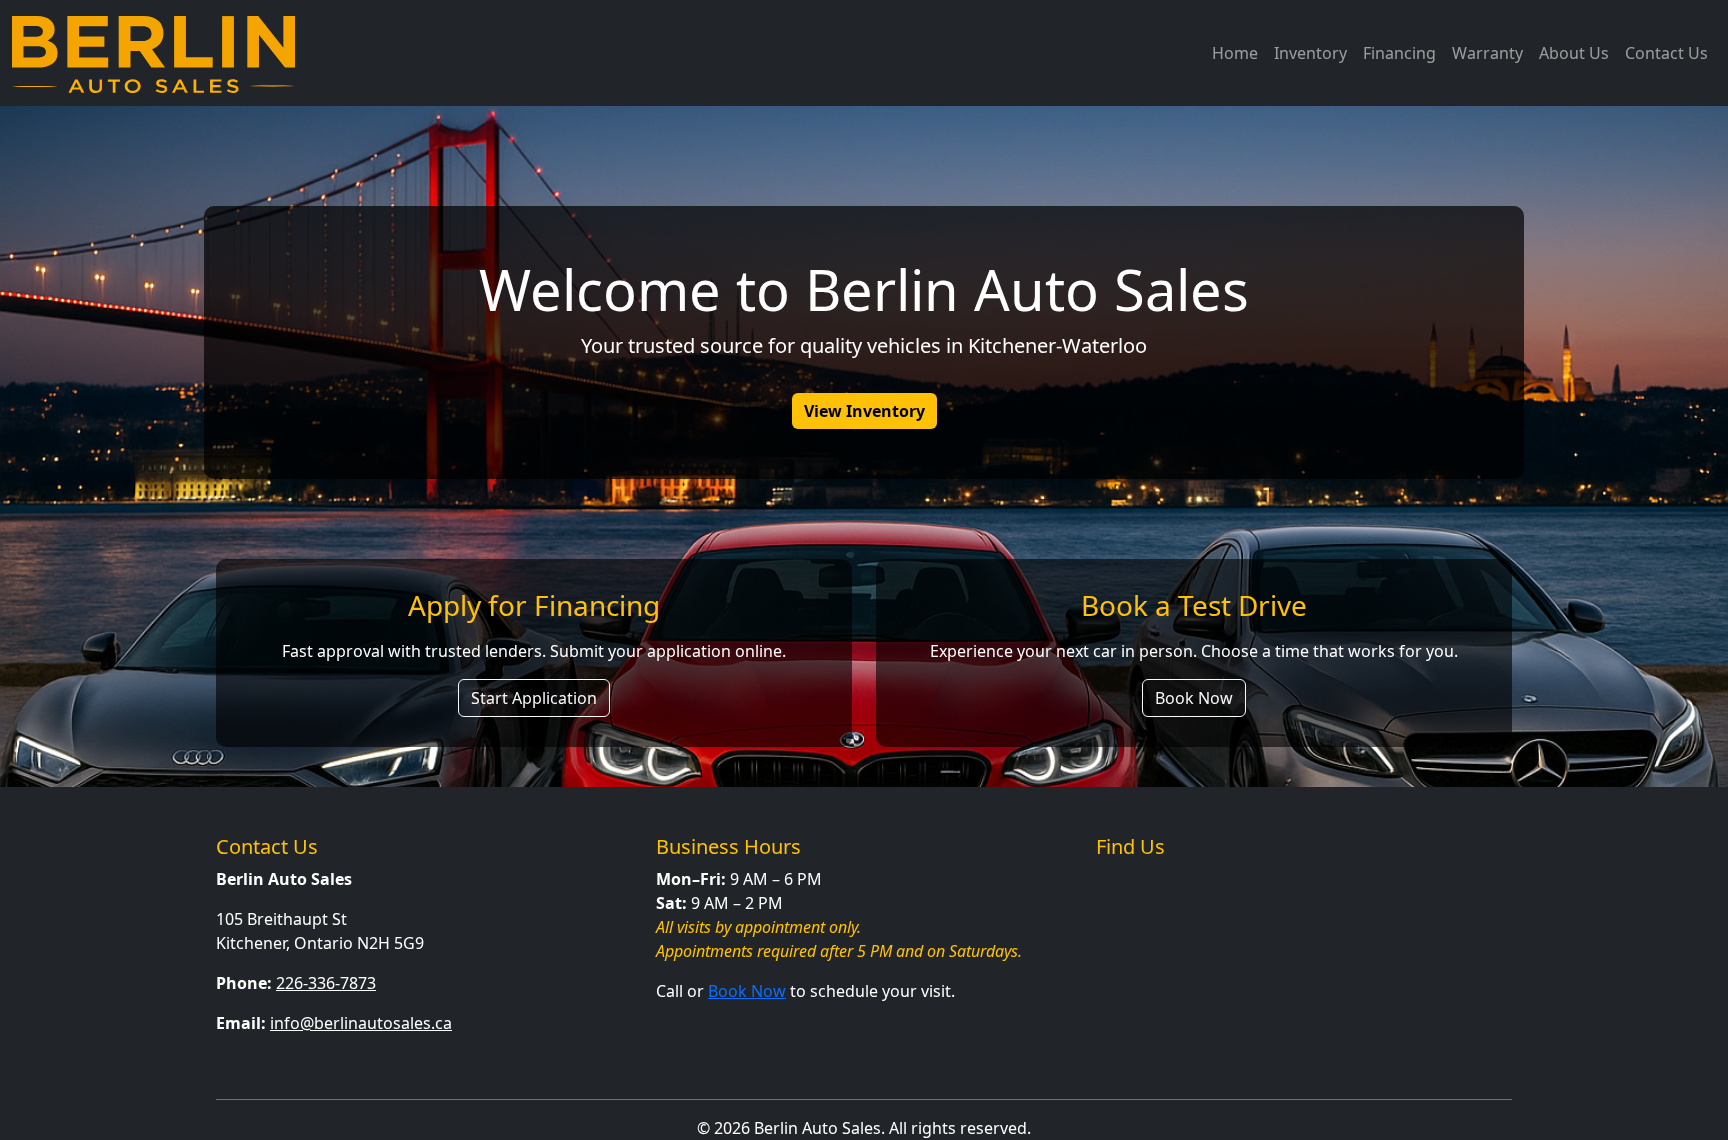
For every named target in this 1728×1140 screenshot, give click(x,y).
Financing (1399, 53)
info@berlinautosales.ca (361, 1023)
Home (1235, 53)
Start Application (534, 698)
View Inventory (864, 411)
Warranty (1487, 53)
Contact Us (1666, 53)
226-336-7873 (326, 983)
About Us (1574, 53)
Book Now (1194, 698)
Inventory (1310, 53)
